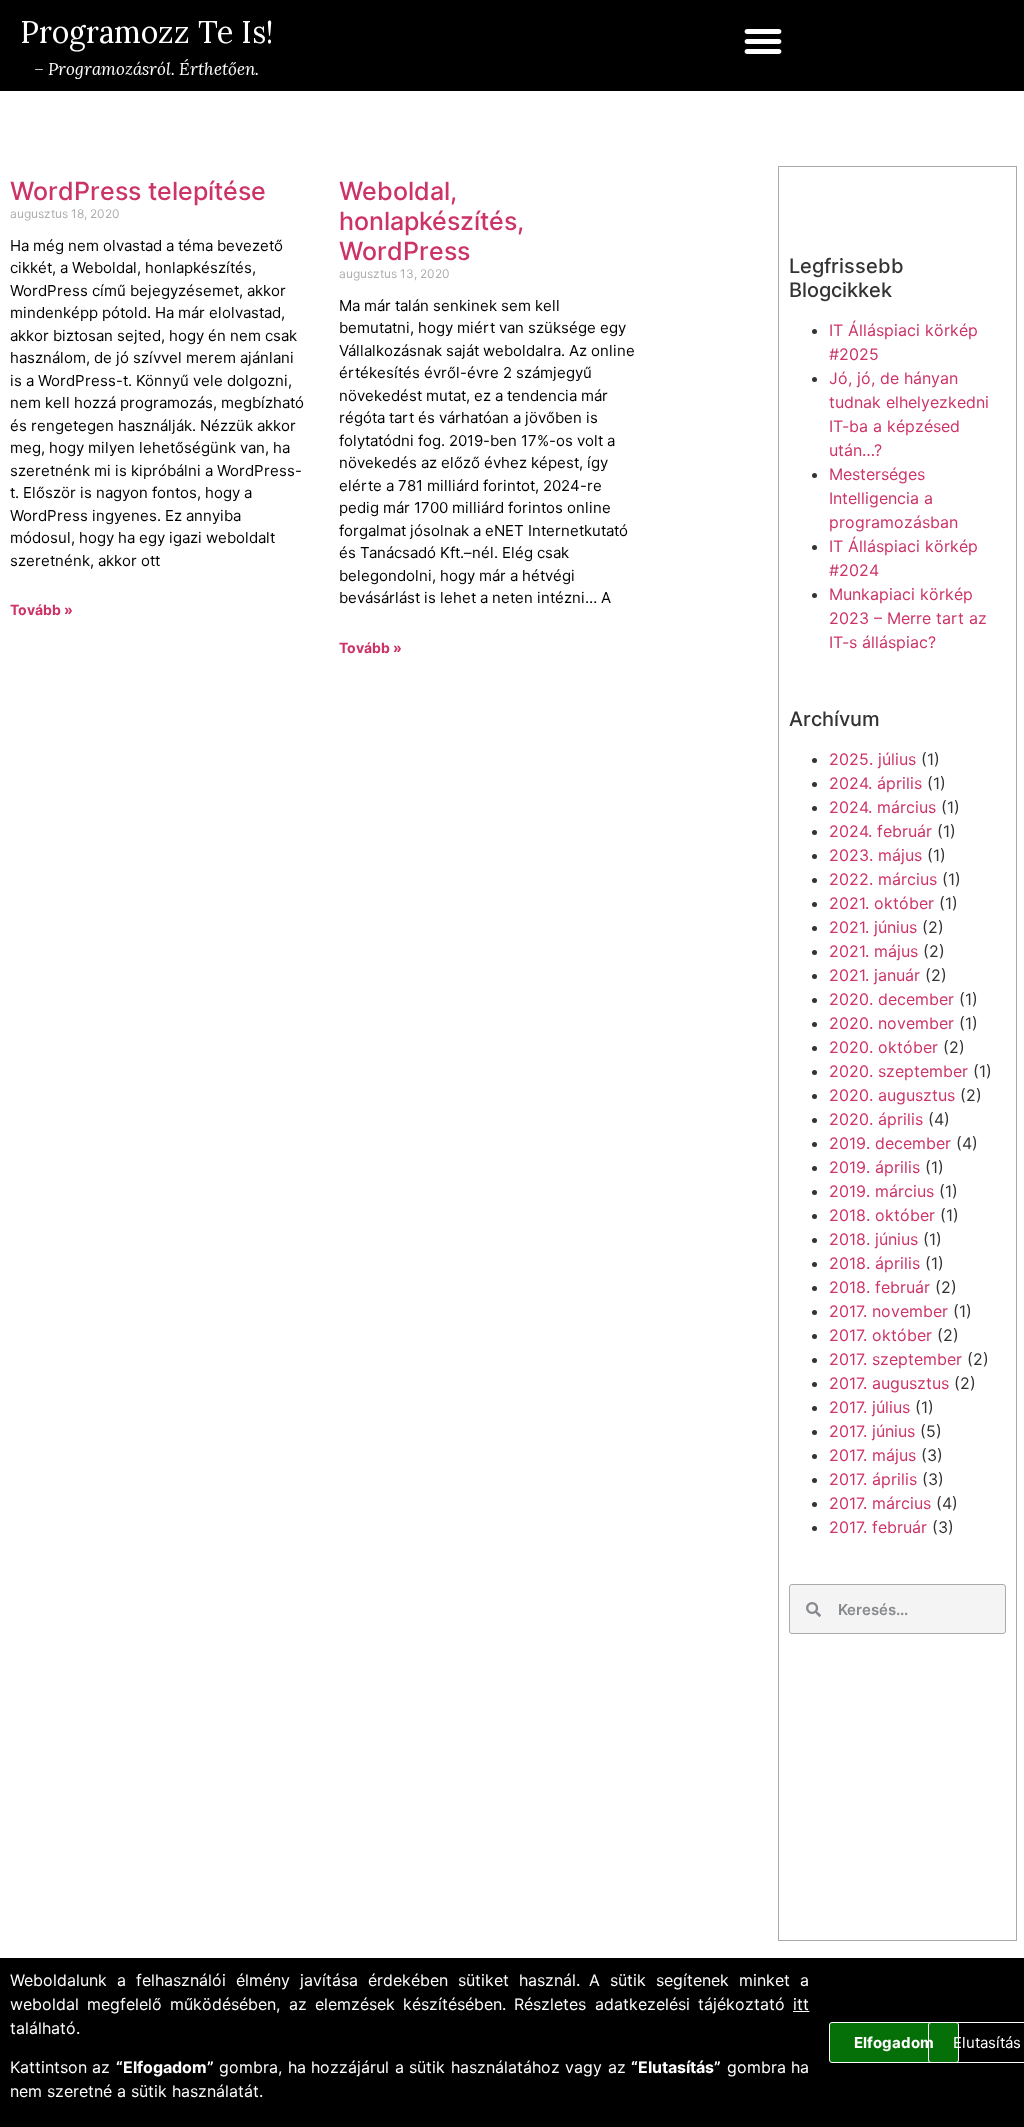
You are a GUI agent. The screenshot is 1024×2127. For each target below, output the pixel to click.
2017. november (888, 1311)
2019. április (874, 1167)
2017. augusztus (889, 1383)
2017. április (873, 1479)
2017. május (872, 1455)
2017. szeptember (895, 1359)
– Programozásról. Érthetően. (144, 69)
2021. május (873, 951)
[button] (763, 41)
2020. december (891, 999)
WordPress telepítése (138, 191)
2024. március (882, 807)
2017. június (872, 1431)
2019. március (881, 1191)
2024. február (880, 831)
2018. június (873, 1239)
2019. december (890, 1143)
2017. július (869, 1407)
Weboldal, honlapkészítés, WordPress (431, 221)
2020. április (876, 1119)
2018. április (874, 1263)
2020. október (883, 1047)
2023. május (875, 855)
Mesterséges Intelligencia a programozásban (893, 498)
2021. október (881, 903)
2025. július (872, 759)
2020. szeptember (898, 1071)
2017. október (880, 1335)
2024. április (875, 783)
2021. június (873, 927)
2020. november (891, 1023)
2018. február (879, 1287)
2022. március (883, 879)
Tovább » (41, 609)
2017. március (880, 1503)
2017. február (878, 1527)
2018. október (882, 1215)
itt (801, 2004)
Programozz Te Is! (146, 32)
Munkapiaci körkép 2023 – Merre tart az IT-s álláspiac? (908, 618)
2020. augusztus (892, 1095)
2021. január (874, 975)
